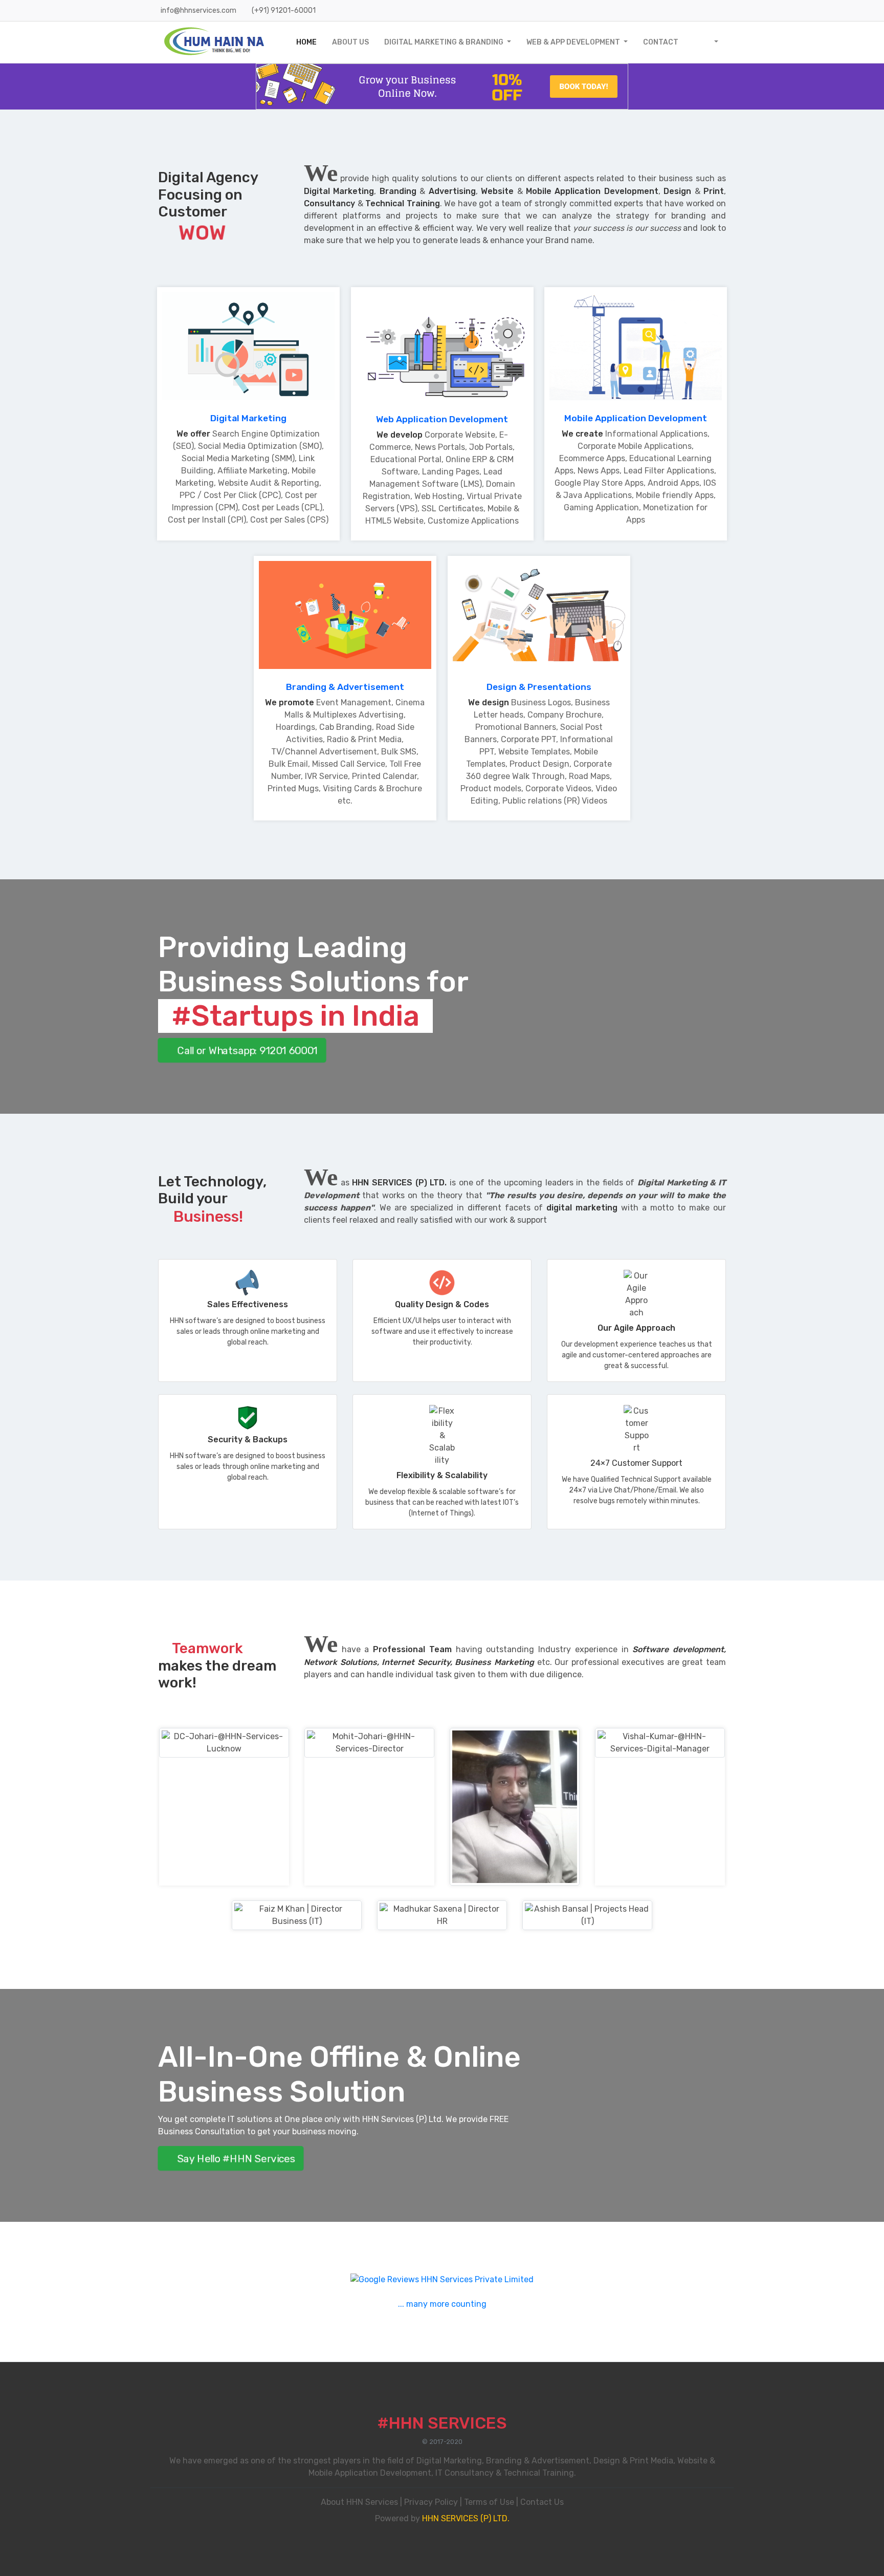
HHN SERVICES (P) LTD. (466, 2518)
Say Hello (235, 2158)
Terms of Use (489, 2502)
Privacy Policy (431, 2502)
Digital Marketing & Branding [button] (445, 42)
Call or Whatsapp (246, 1050)
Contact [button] (661, 42)
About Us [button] (350, 42)
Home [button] (306, 42)
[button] (710, 42)
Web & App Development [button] (574, 42)
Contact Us (542, 2502)
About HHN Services (359, 2502)
